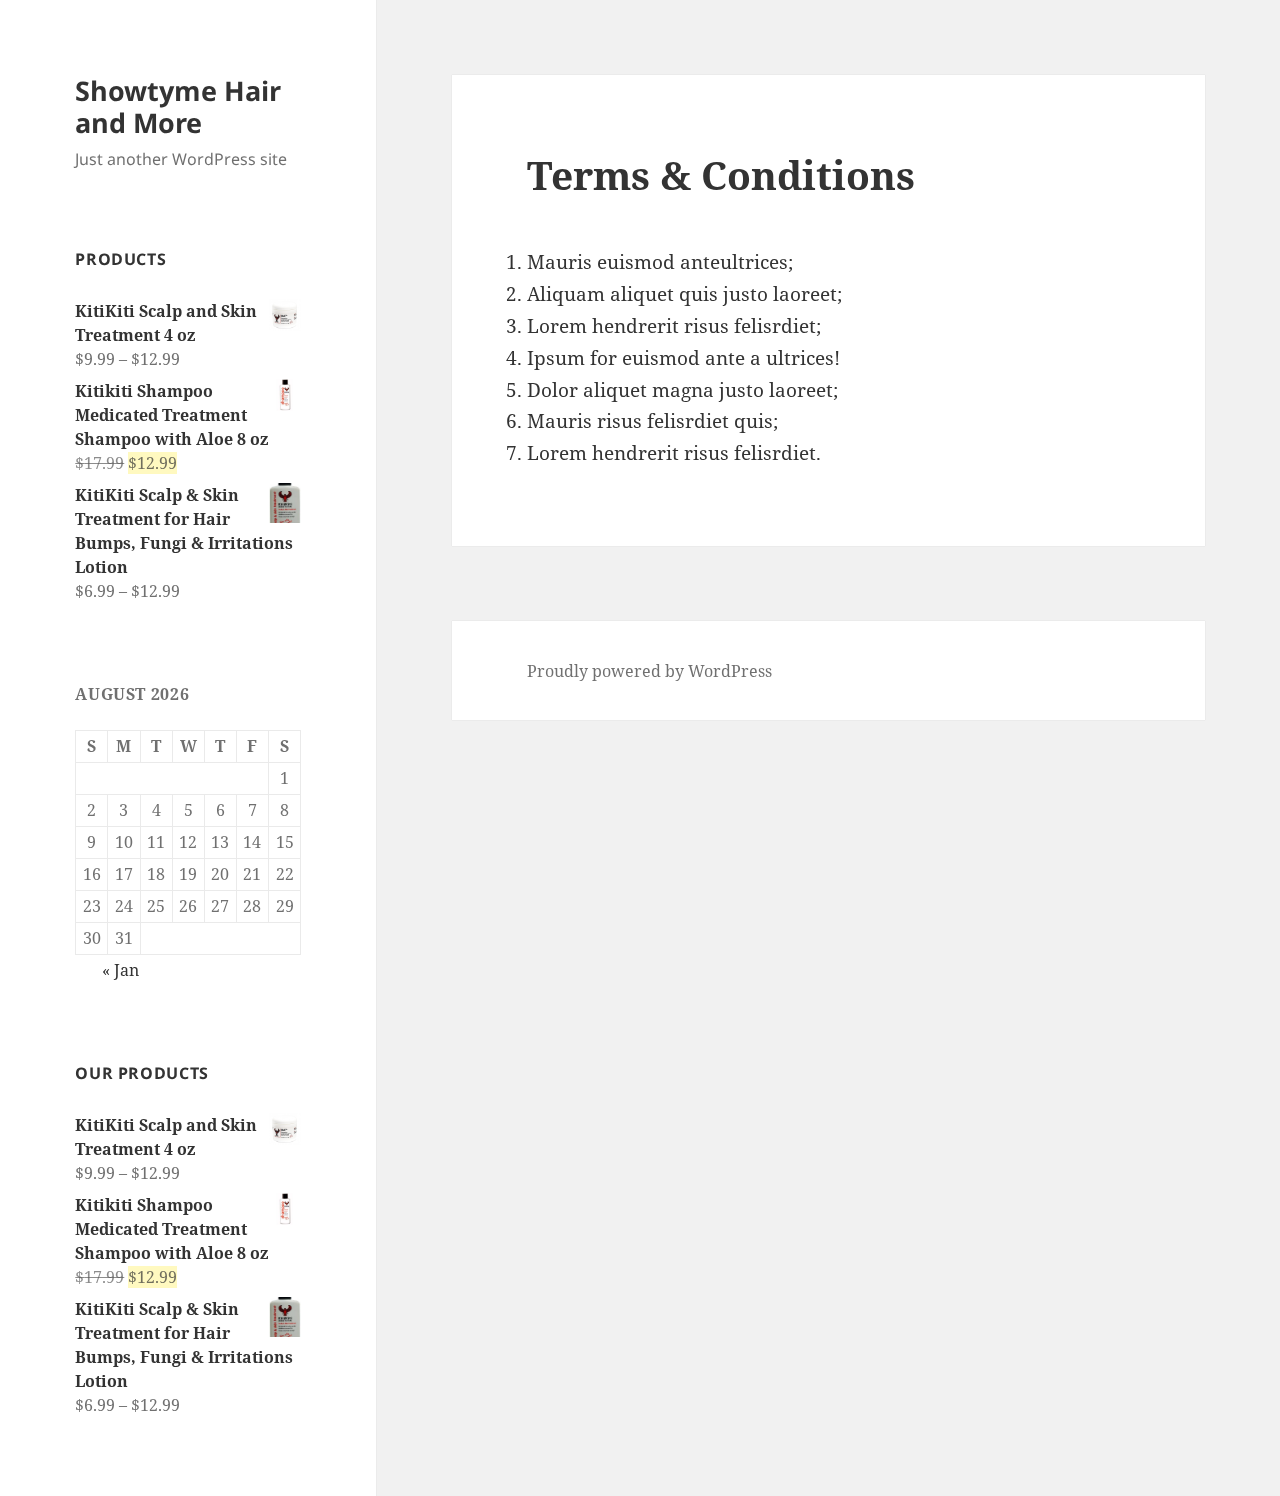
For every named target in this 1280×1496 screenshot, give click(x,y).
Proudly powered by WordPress (649, 671)
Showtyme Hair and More (178, 106)
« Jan (120, 970)
